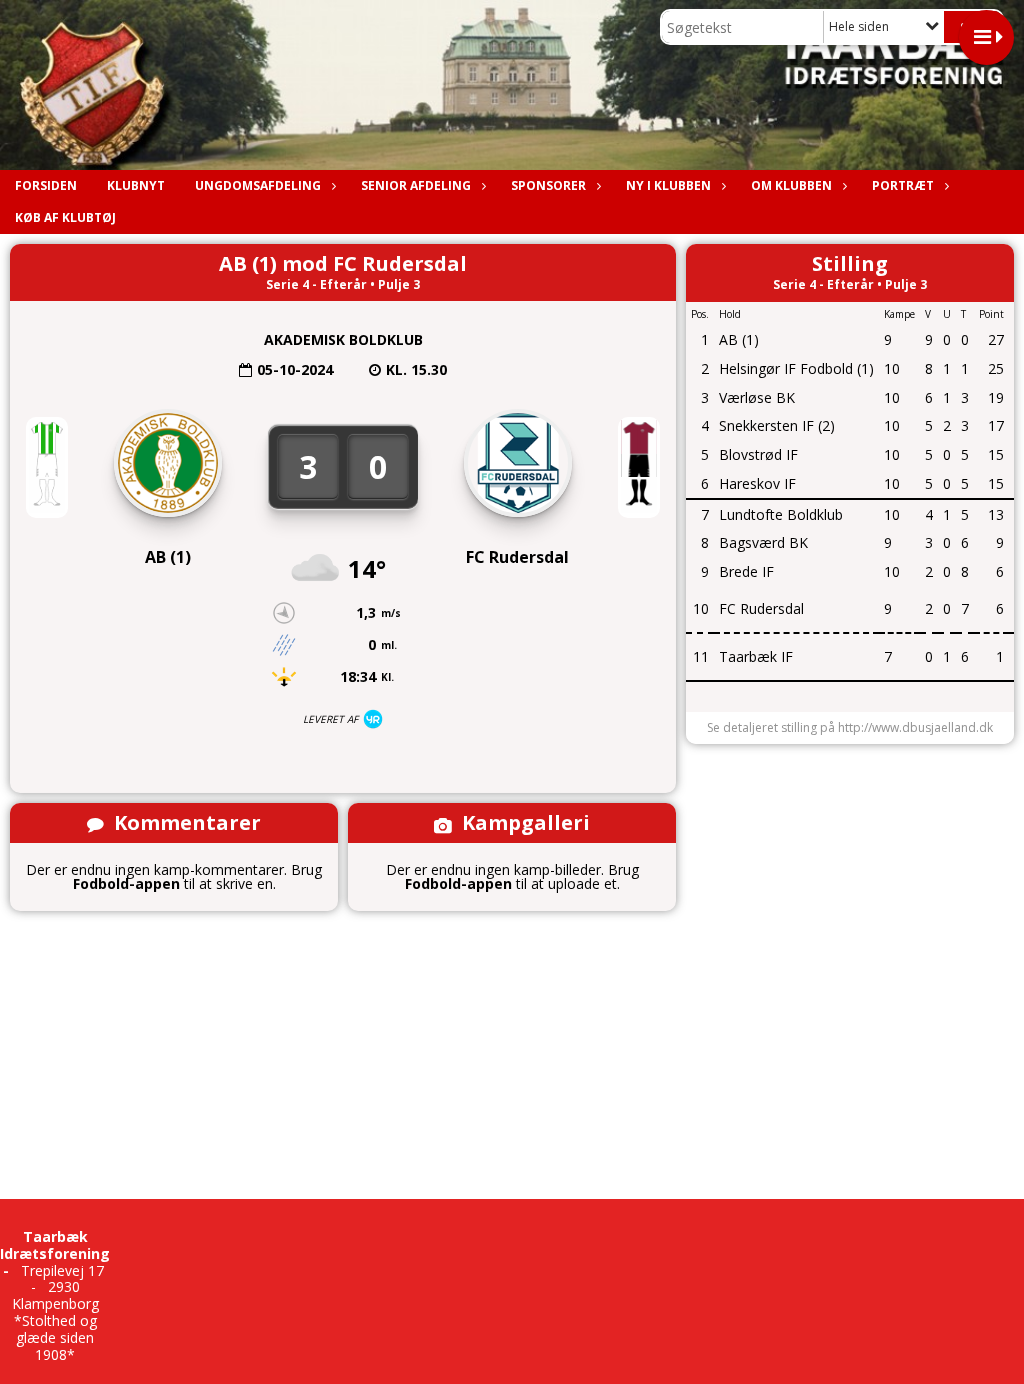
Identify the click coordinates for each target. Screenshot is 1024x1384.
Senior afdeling (416, 185)
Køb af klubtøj (65, 217)
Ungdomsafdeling (258, 185)
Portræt (903, 185)
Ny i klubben (668, 185)
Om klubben (791, 185)
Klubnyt (136, 185)
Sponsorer (548, 185)
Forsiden (46, 185)
